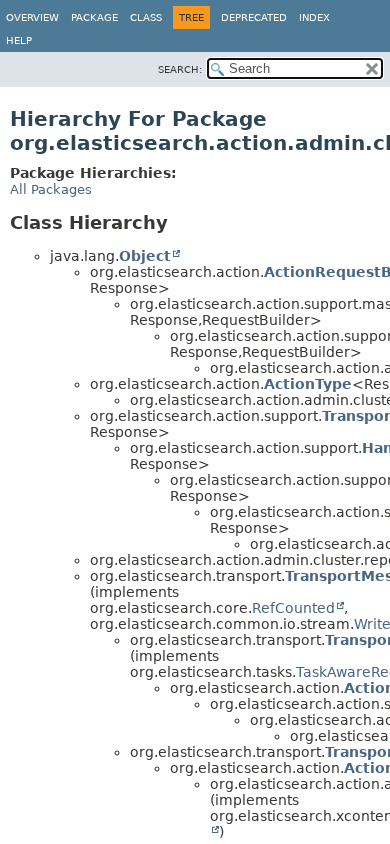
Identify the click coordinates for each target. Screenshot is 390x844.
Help (19, 40)
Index (314, 17)
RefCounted (293, 608)
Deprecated (254, 17)
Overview (32, 17)
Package (94, 17)
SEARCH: (180, 69)
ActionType (308, 384)
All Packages (51, 189)
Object (145, 256)
